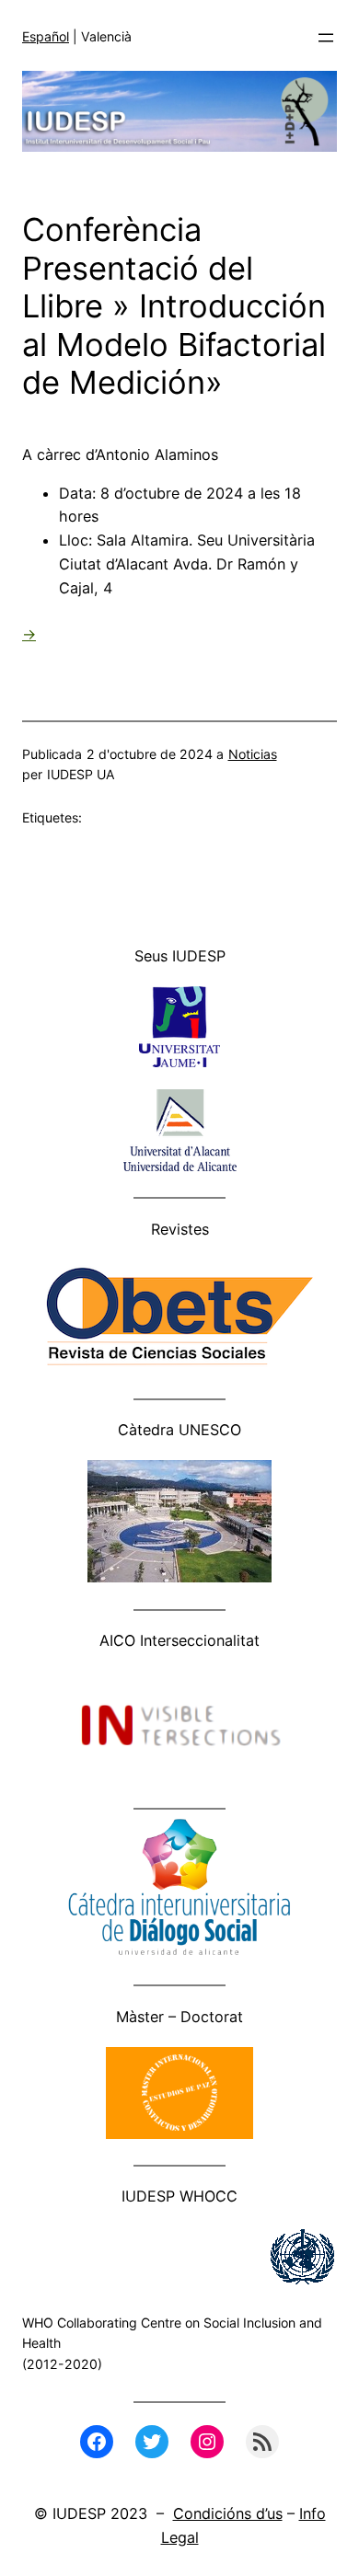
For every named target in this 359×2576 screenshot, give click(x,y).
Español (46, 36)
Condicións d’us (228, 2513)
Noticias (253, 754)
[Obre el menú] (326, 38)
